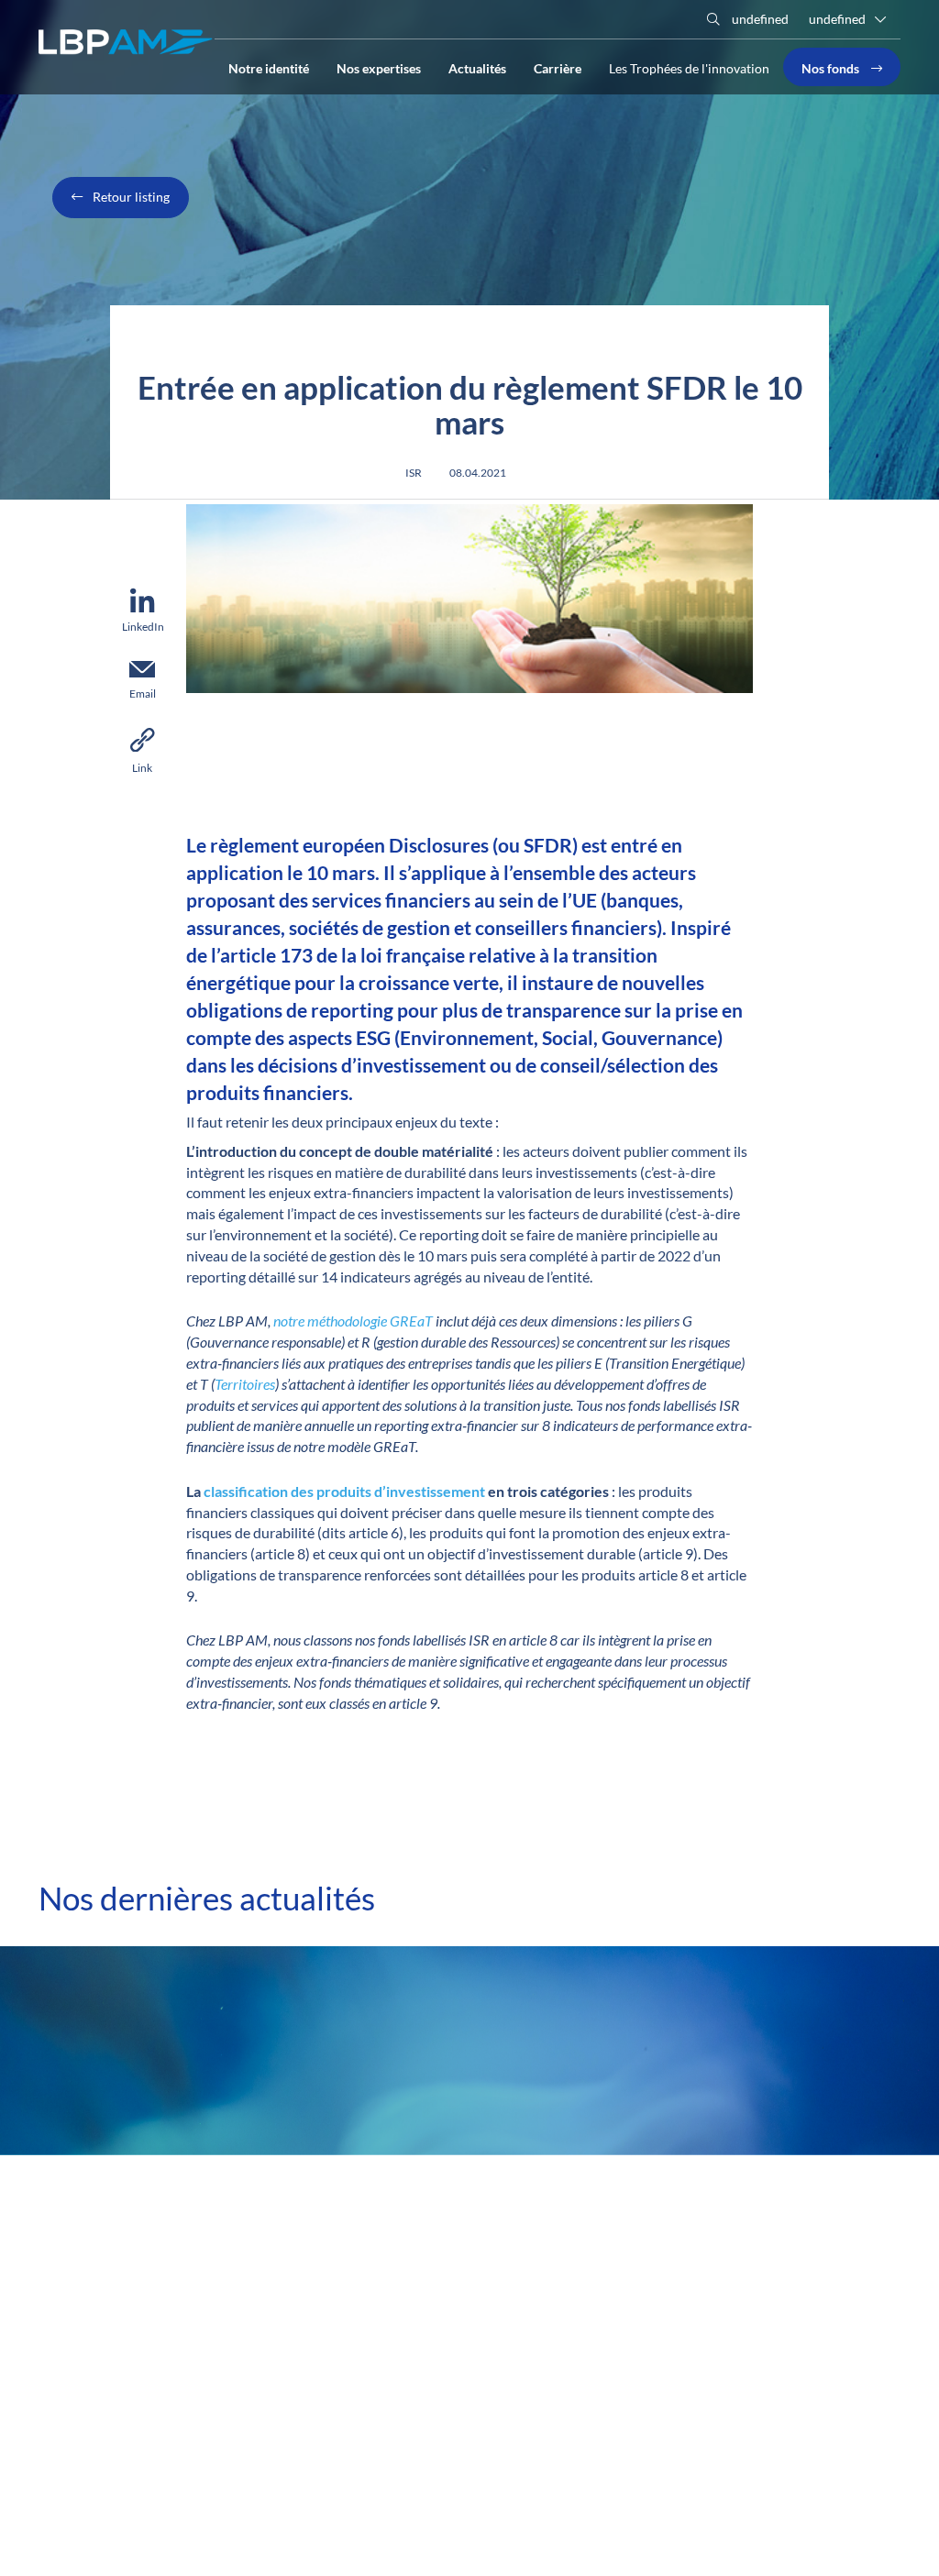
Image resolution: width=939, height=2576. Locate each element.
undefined (759, 19)
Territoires (245, 1384)
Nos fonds (832, 67)
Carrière (558, 67)
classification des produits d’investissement (344, 1491)
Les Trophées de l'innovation (689, 68)
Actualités (477, 67)
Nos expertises (379, 67)
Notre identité (269, 67)
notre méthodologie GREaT (354, 1321)
